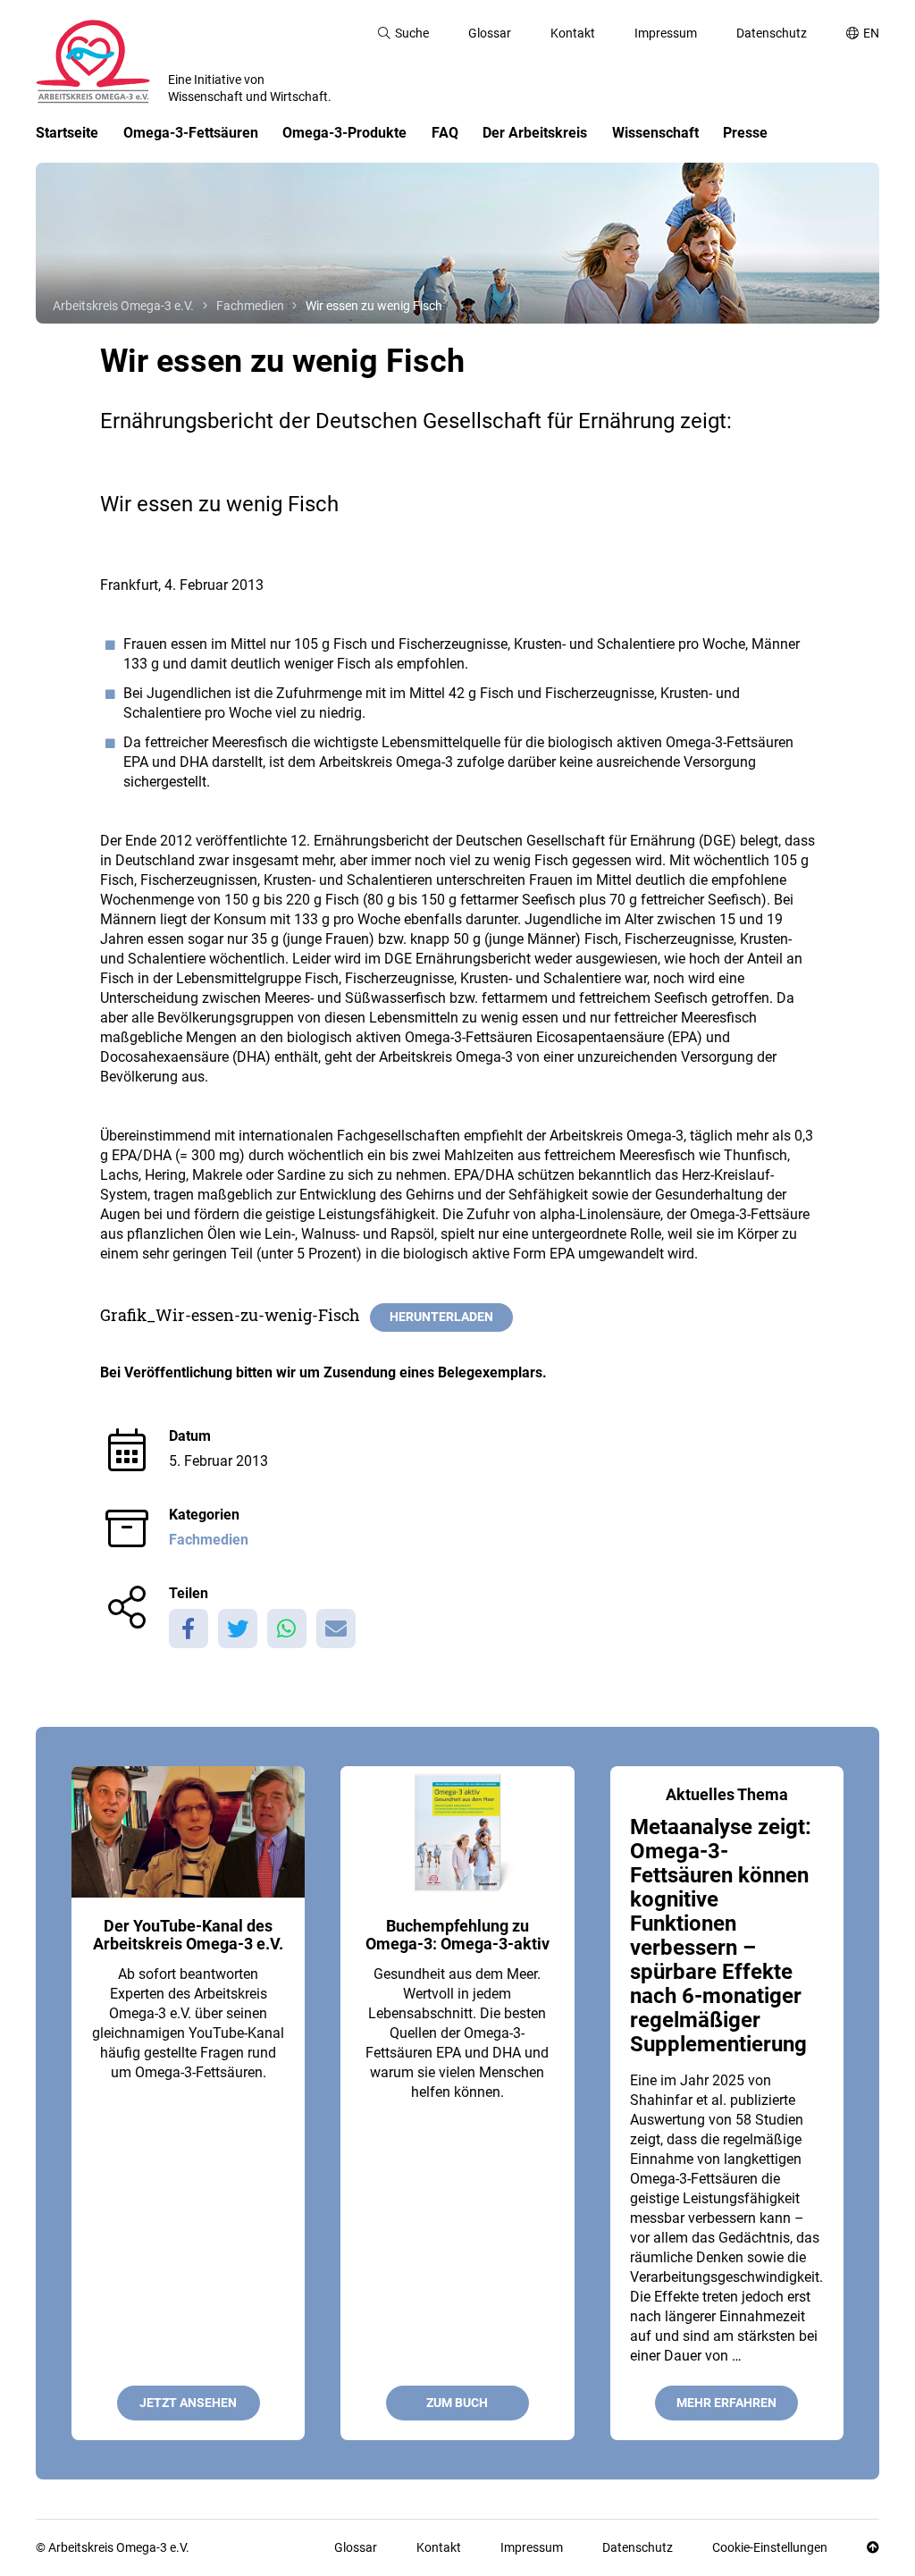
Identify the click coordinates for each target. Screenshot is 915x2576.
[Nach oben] (873, 2548)
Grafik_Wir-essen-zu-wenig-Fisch (230, 1315)
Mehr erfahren (726, 2403)
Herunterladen (441, 1317)
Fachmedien (209, 1540)
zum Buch (457, 2403)
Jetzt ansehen (188, 2403)
